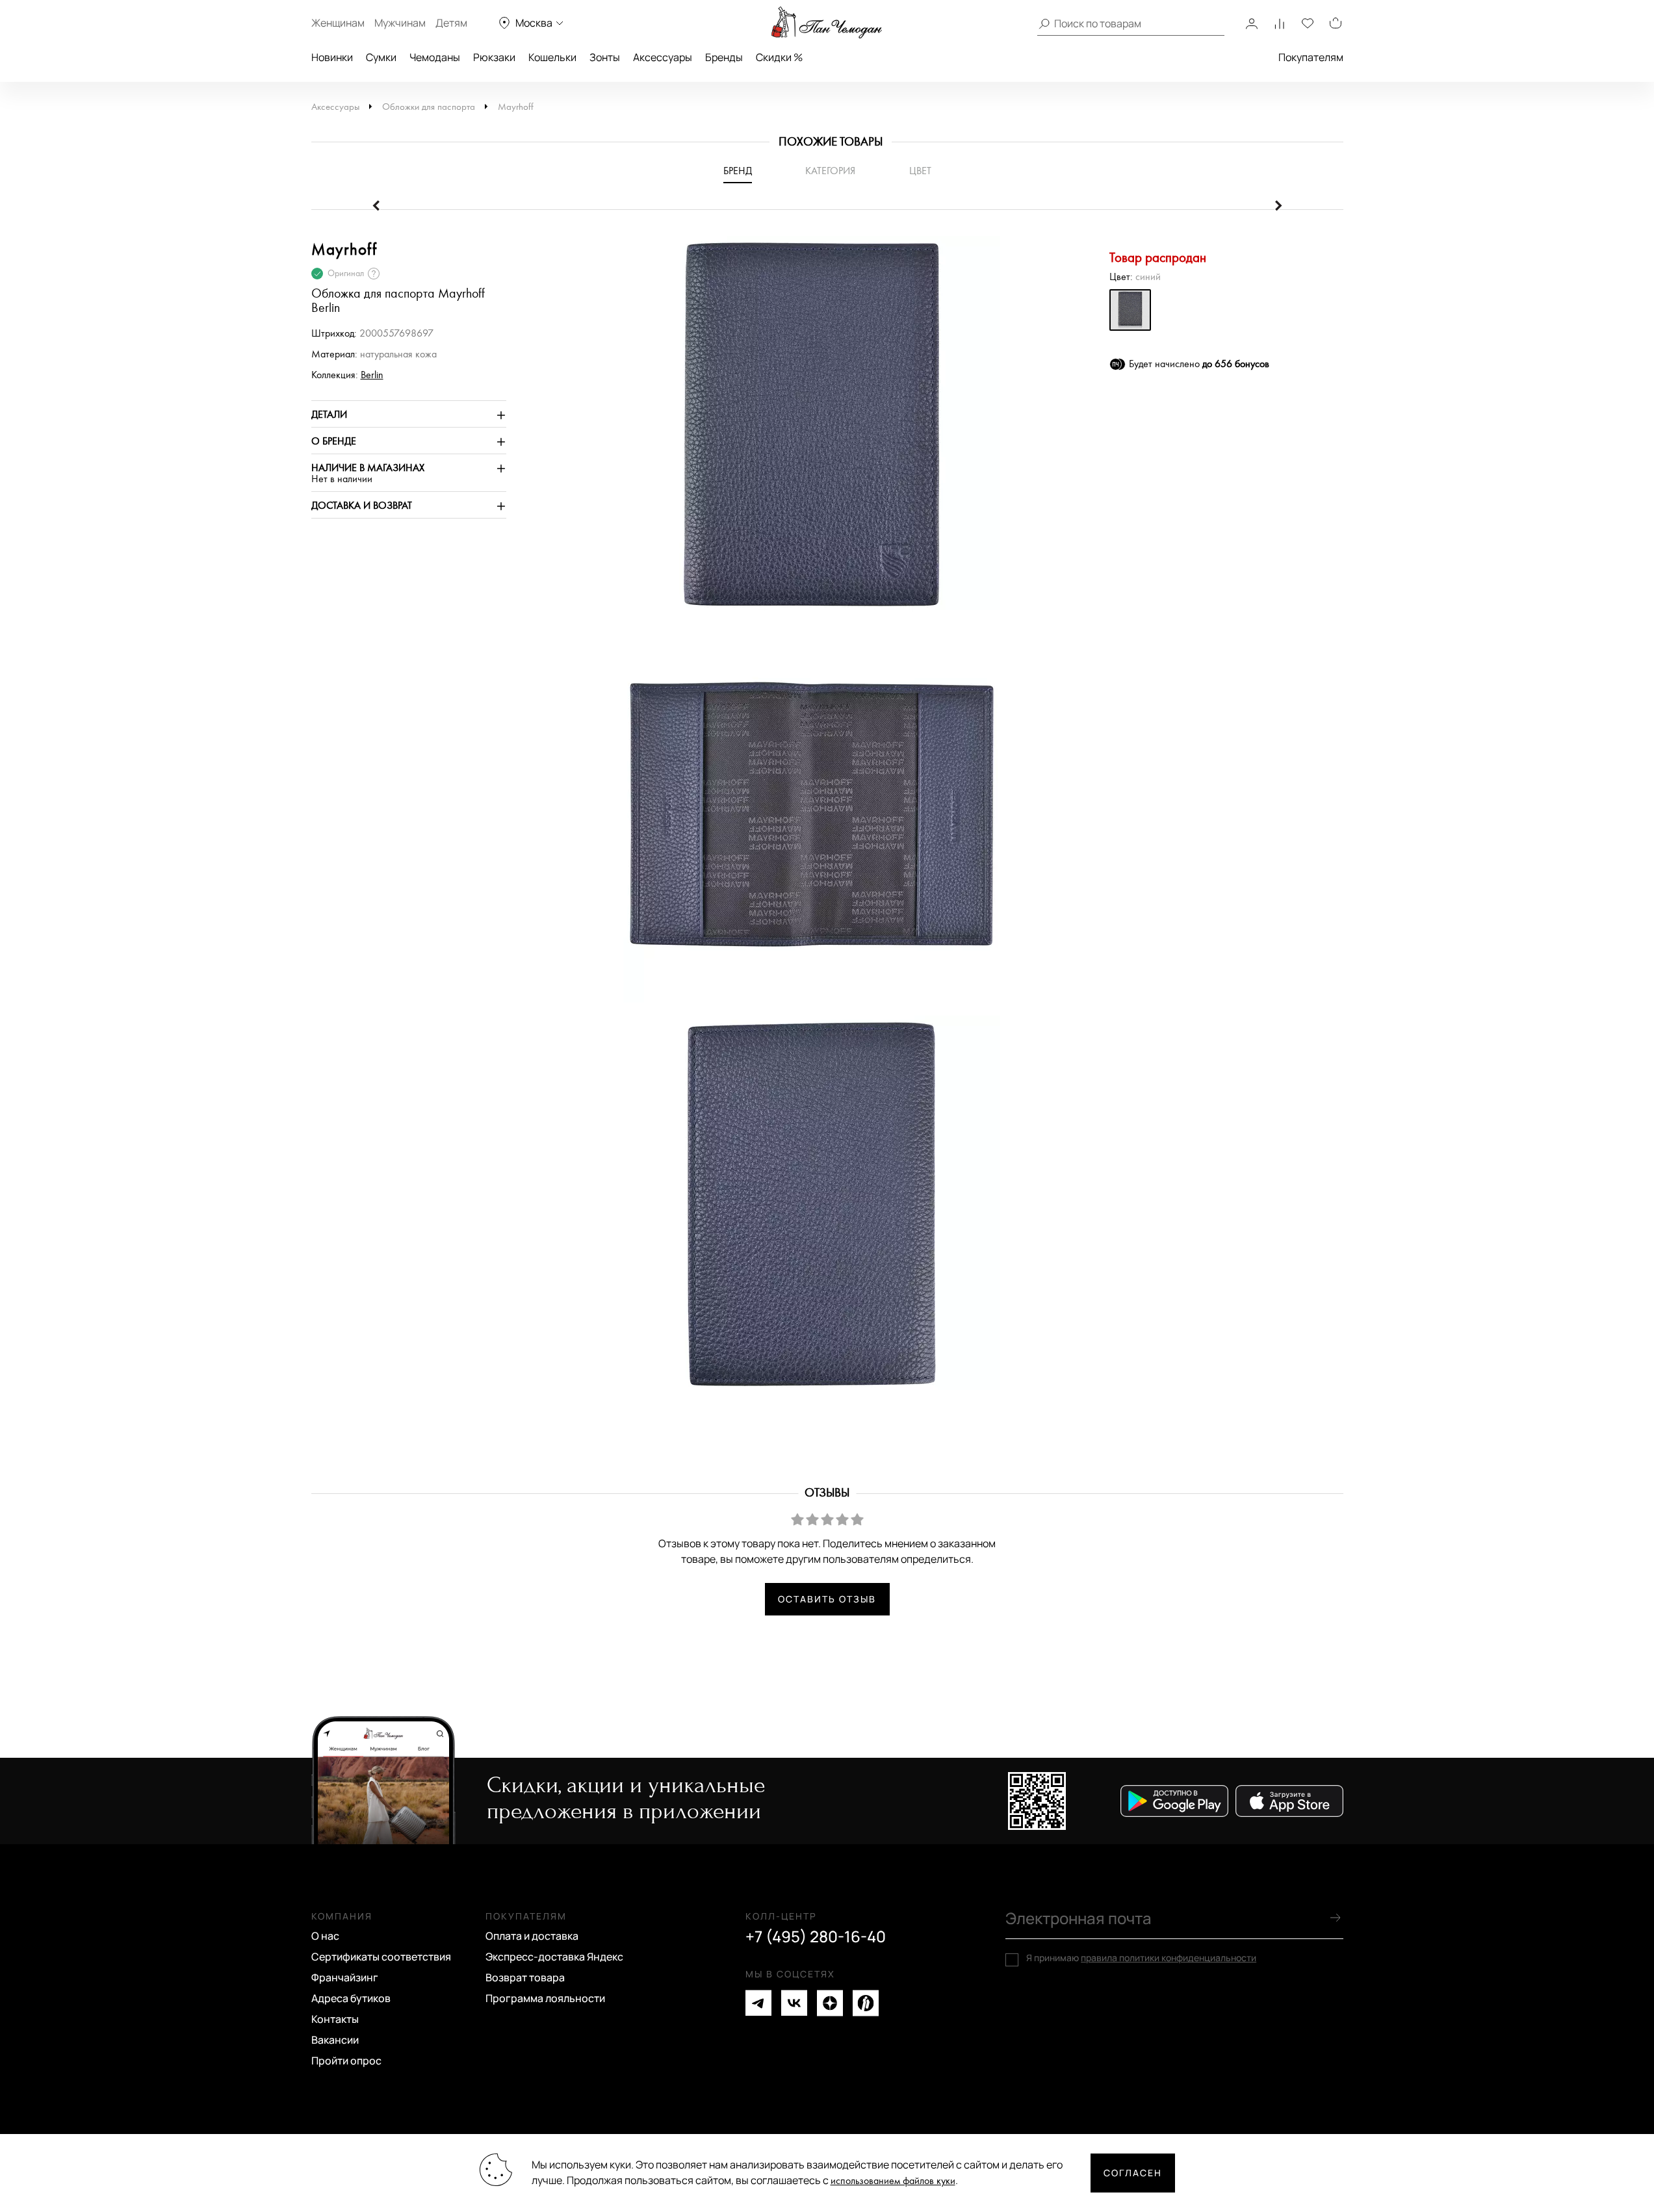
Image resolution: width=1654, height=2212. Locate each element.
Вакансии (335, 2040)
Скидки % (779, 57)
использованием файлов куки (893, 2181)
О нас (325, 1936)
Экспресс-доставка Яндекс (554, 1957)
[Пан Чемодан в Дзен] (830, 2003)
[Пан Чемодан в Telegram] (758, 2003)
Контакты (335, 2019)
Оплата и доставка (532, 1936)
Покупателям (1311, 57)
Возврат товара (525, 1977)
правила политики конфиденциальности (1169, 1958)
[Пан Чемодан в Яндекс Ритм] (866, 2003)
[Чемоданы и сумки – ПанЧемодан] (827, 23)
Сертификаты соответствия (381, 1957)
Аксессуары (663, 57)
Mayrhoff (516, 107)
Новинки (332, 57)
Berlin (372, 375)
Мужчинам (400, 23)
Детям (451, 23)
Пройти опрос (346, 2061)
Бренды (724, 57)
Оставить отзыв (827, 1599)
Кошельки (552, 57)
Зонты (605, 57)
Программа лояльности (545, 1998)
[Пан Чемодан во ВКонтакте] (794, 2003)
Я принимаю (1141, 1958)
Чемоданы (435, 57)
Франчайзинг (345, 1977)
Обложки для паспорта (429, 107)
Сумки (381, 57)
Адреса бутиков (351, 1998)
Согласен (1133, 2173)
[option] (805, 431)
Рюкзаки (494, 57)
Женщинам (338, 23)
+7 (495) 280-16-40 (816, 1936)
